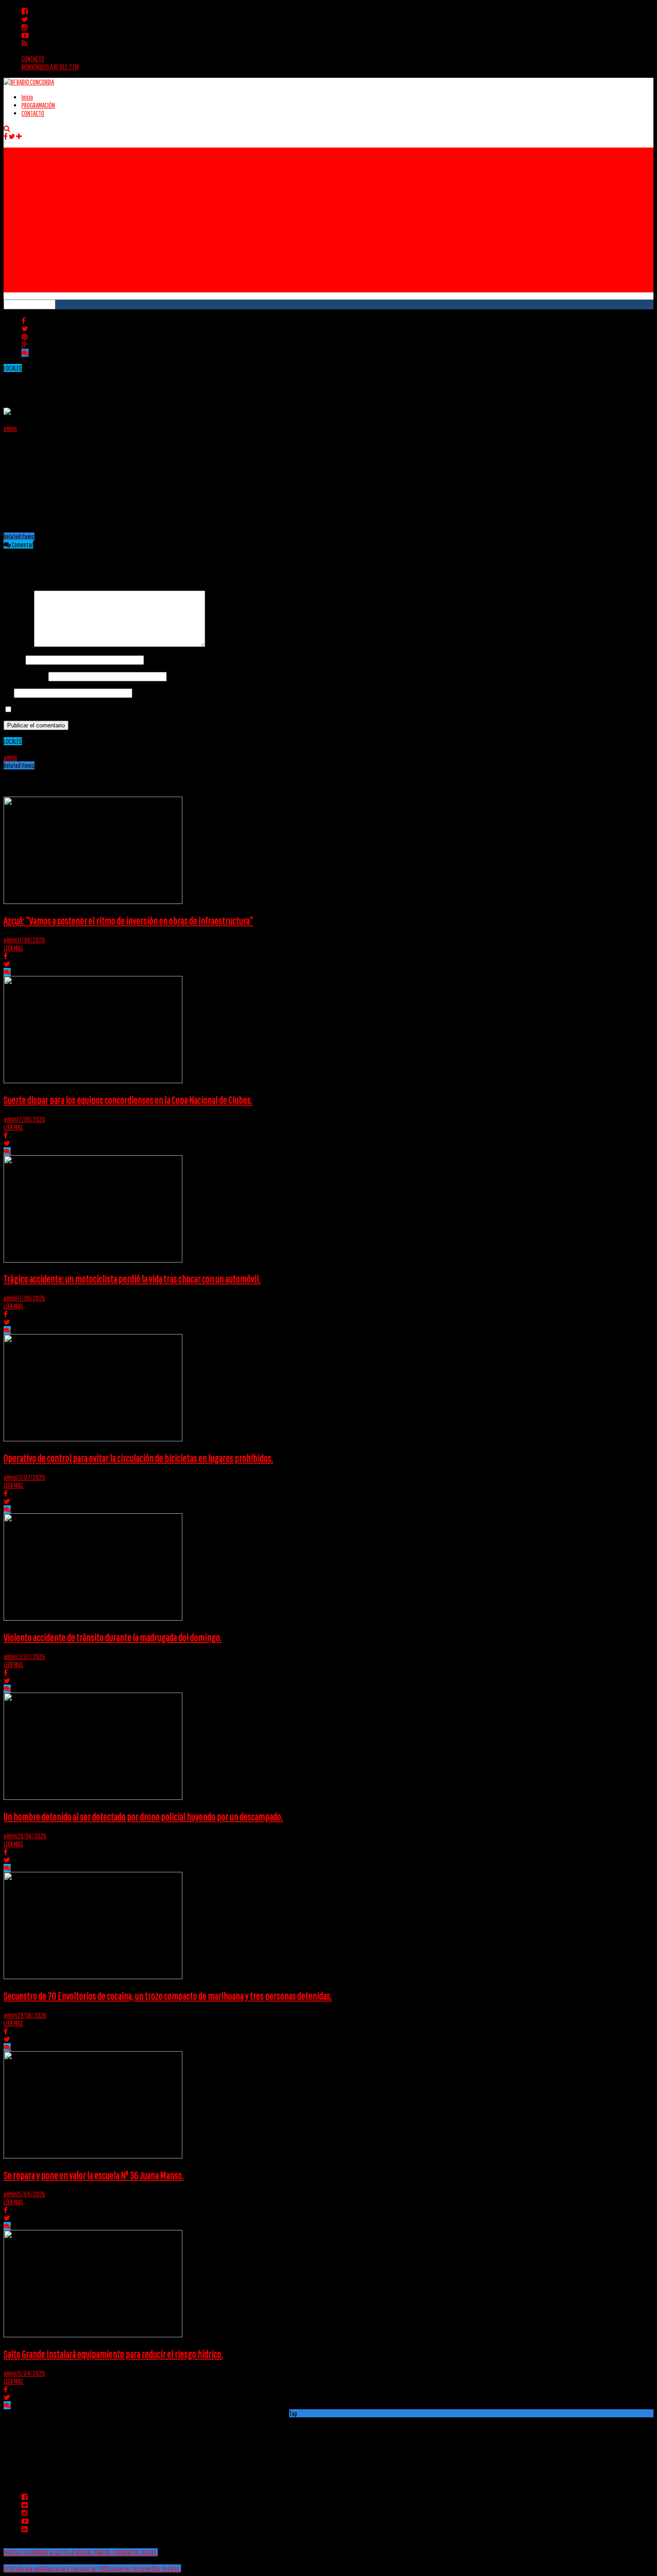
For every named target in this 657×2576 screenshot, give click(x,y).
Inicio (27, 97)
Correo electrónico (25, 676)
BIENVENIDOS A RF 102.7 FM (50, 67)
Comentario (18, 644)
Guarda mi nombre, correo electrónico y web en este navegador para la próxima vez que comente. (118, 709)
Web (8, 693)
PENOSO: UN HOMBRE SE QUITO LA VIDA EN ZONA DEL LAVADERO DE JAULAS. (81, 2552)
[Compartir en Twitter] (25, 329)
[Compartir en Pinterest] (25, 337)
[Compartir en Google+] (25, 345)
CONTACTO (33, 59)
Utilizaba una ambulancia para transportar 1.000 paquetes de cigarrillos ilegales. (92, 2568)
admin (10, 428)
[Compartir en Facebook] (23, 321)
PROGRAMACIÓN (38, 105)
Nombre (14, 659)
